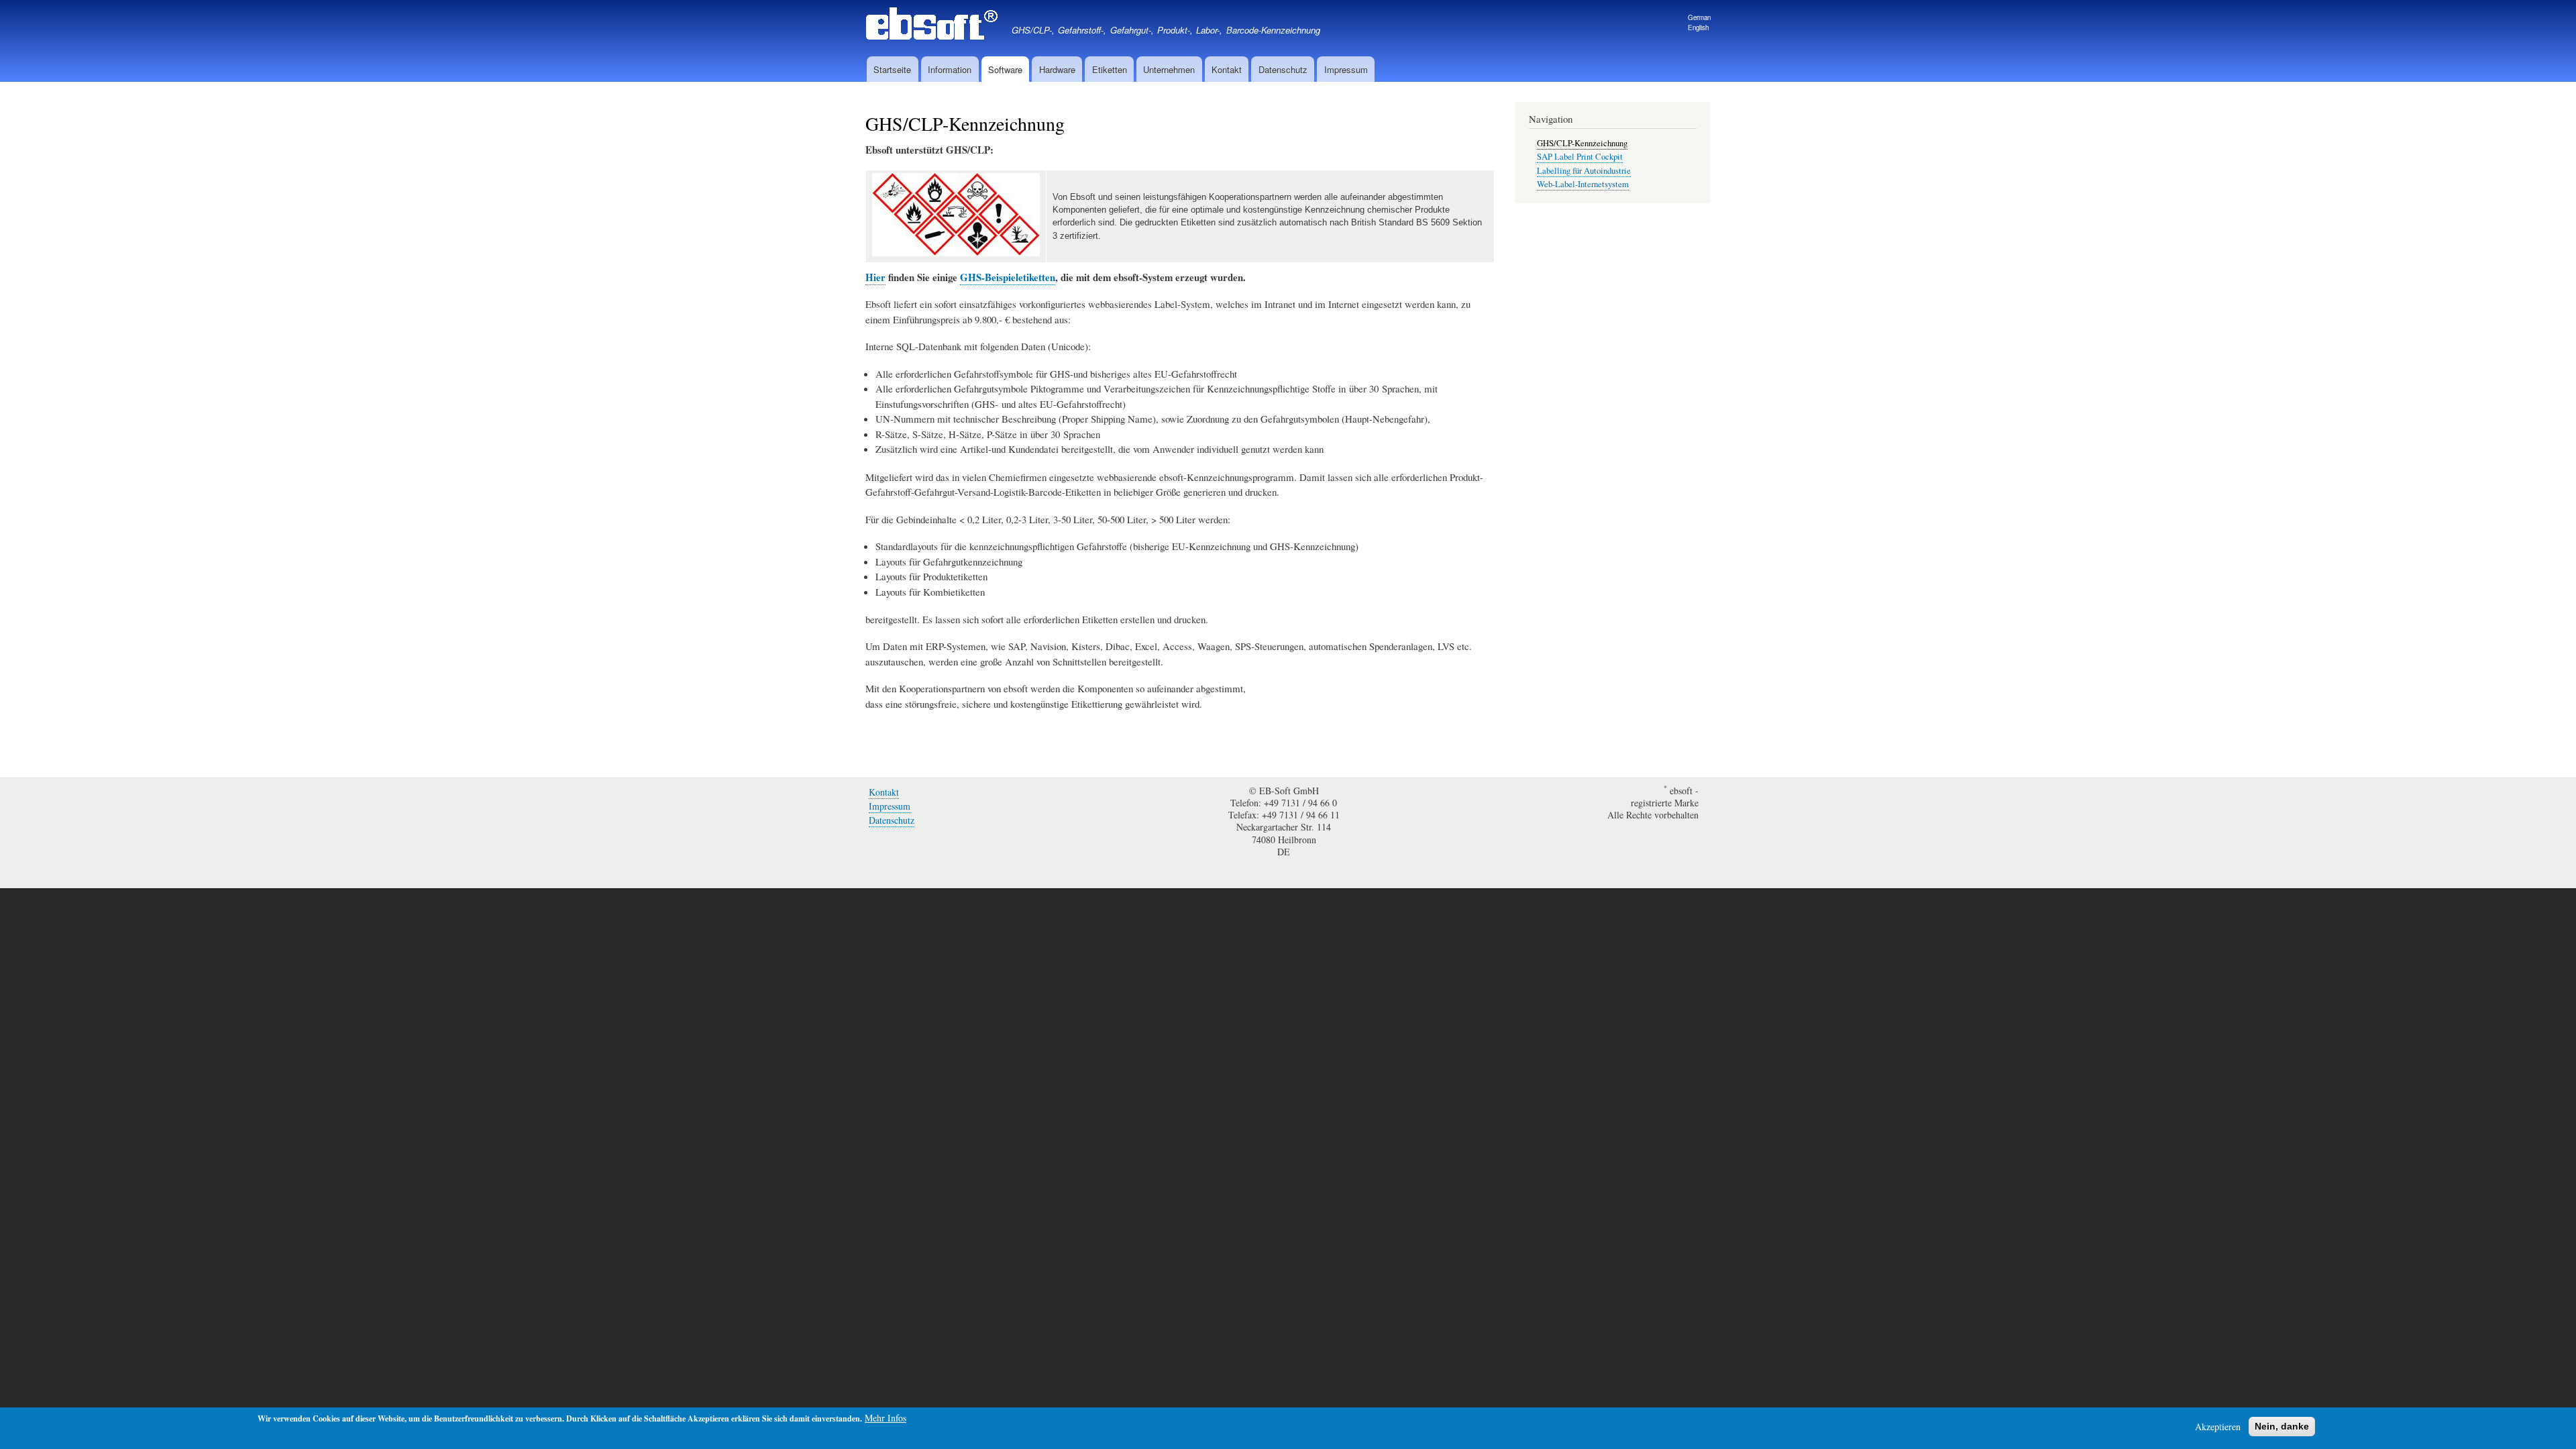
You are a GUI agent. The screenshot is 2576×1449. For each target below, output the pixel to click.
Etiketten (1110, 69)
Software (1005, 69)
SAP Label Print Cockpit (1580, 157)
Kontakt (1227, 69)
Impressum (1346, 69)
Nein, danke (2282, 1426)
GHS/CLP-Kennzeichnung (1582, 143)
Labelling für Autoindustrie (1584, 171)
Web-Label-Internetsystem (1583, 184)
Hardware (1057, 69)
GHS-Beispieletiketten (1008, 277)
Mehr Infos (885, 1418)
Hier (875, 277)
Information (950, 69)
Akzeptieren (2218, 1427)
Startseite (892, 69)
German (1699, 17)
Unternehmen (1169, 69)
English (1698, 28)
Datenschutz (1283, 69)
